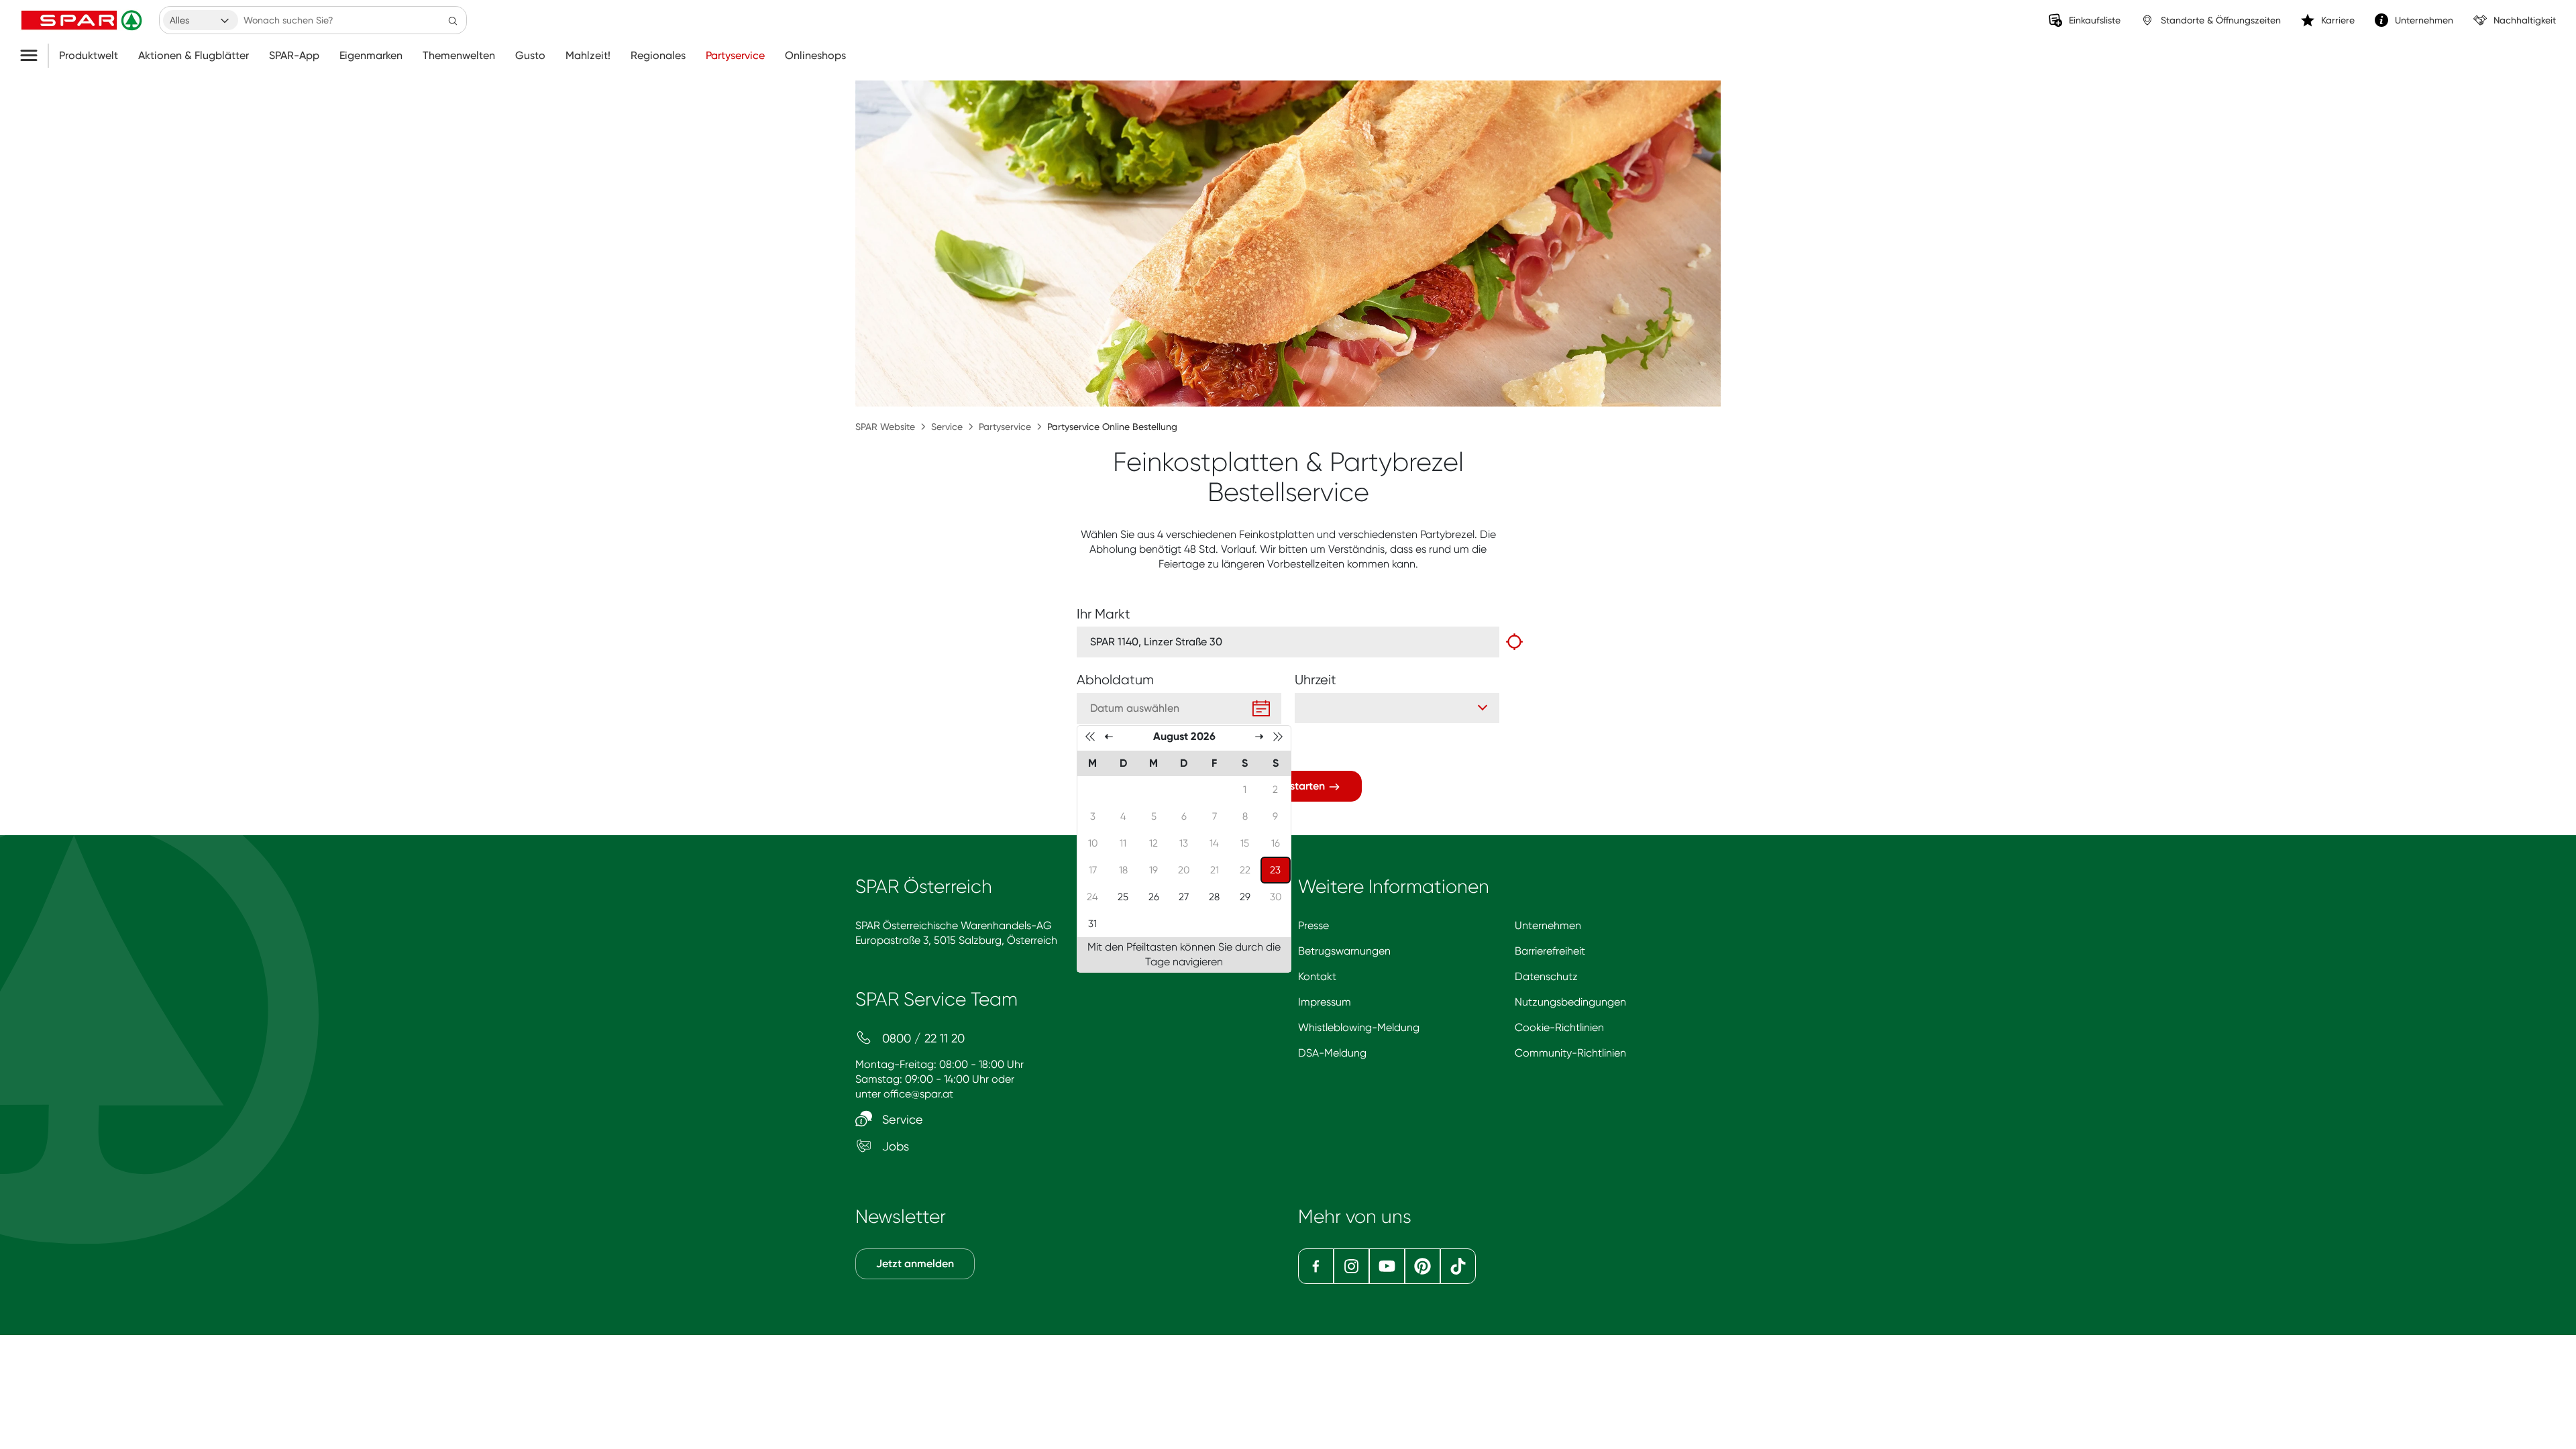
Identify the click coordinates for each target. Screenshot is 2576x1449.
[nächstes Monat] (1259, 736)
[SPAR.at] (83, 20)
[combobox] (201, 20)
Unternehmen (1548, 925)
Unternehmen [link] (2424, 20)
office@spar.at (918, 1094)
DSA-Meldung (1332, 1053)
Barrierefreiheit (1550, 951)
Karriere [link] (2338, 20)
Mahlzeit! (588, 56)
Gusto (530, 56)
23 (1280, 870)
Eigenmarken (371, 56)
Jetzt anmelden (915, 1264)
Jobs (894, 1146)
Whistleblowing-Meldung (1359, 1027)
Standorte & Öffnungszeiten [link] (2221, 20)
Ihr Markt (1104, 614)
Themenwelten (459, 56)
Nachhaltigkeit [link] (2525, 20)
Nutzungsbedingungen (1570, 1002)
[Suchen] (453, 20)
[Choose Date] (1261, 708)
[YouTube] (1387, 1266)
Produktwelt (89, 56)
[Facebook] (1316, 1266)
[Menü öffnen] (34, 56)
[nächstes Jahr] (1278, 736)
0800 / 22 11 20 (922, 1038)
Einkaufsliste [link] (2095, 20)
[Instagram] (1351, 1266)
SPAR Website (885, 427)
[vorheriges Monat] (1109, 736)
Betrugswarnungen (1344, 951)
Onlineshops (815, 56)
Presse (1313, 925)
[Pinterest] (1423, 1266)
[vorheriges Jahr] (1090, 736)
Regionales (658, 56)
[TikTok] (1458, 1266)
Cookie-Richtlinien (1559, 1027)
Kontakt (1317, 976)
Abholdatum (1115, 680)
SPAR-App (294, 56)
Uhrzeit (1316, 680)
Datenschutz (1546, 976)
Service (947, 427)
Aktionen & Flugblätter (194, 56)
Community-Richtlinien (1570, 1053)
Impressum (1325, 1002)
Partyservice (735, 56)
